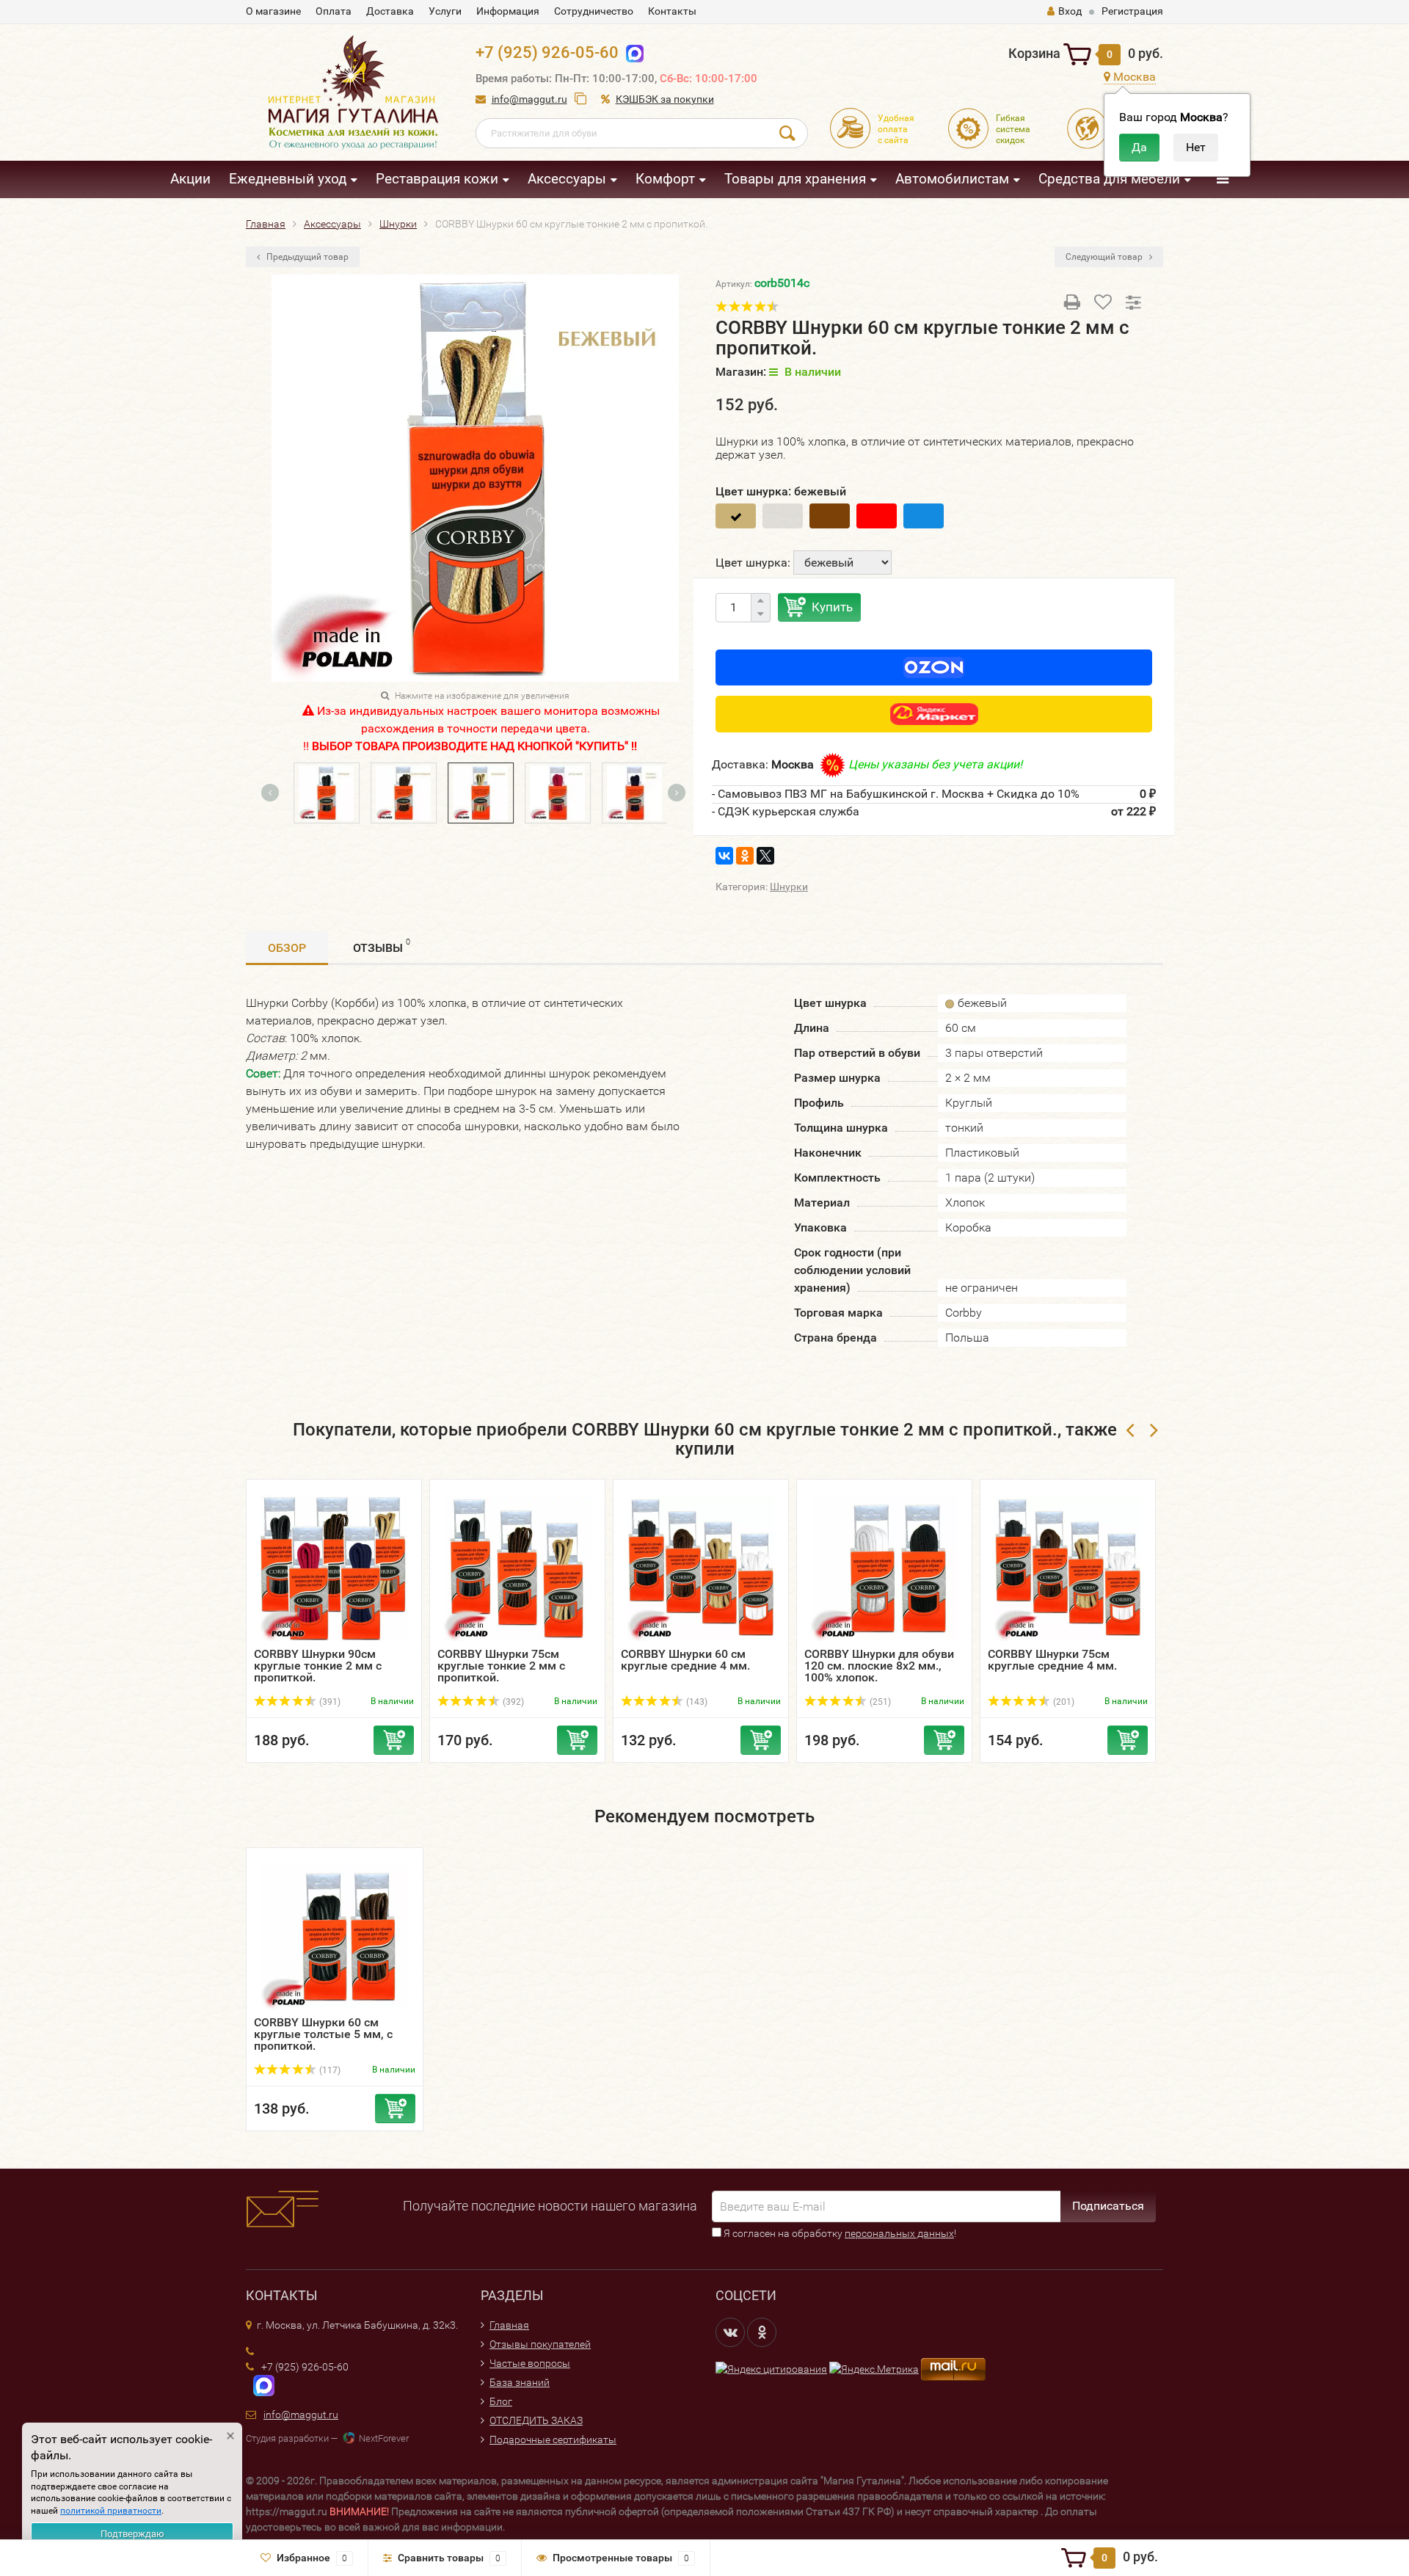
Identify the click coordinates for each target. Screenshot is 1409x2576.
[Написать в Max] (631, 52)
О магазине (273, 11)
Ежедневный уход (288, 179)
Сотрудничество (594, 11)
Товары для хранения (795, 179)
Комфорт (665, 179)
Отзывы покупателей (540, 2344)
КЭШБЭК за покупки (665, 99)
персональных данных (899, 2233)
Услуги (445, 11)
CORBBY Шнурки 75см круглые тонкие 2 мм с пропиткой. (501, 1666)
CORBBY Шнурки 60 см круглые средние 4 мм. (685, 1660)
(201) (1063, 1702)
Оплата (334, 11)
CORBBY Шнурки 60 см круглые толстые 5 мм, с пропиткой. (323, 2034)
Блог (501, 2401)
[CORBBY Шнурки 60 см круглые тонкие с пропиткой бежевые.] (474, 792)
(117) (329, 2070)
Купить (832, 607)
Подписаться (1108, 2206)
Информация (508, 11)
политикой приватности (111, 2511)
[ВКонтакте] (724, 856)
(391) (329, 1702)
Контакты (672, 11)
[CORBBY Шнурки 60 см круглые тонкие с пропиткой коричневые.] (397, 792)
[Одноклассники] (745, 856)
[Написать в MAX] (260, 2384)
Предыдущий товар (306, 257)
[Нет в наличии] (783, 516)
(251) (879, 1702)
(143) (696, 1702)
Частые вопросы (530, 2363)
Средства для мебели (1109, 179)
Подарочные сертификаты (553, 2439)
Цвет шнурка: (753, 563)
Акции (190, 179)
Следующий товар (1105, 257)
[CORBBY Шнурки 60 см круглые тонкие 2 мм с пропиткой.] (551, 792)
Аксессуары (567, 179)
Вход (1070, 11)
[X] (765, 856)
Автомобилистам (952, 179)
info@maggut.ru (529, 99)
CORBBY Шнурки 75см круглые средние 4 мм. (1052, 1660)
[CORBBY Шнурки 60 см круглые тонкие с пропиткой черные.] (320, 792)
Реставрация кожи (437, 179)
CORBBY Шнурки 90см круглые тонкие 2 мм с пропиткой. (318, 1666)
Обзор (287, 948)
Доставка (390, 11)
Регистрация (1132, 11)
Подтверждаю (132, 2534)
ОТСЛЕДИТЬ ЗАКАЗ (536, 2420)
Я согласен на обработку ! (839, 2233)
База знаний (520, 2382)
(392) (512, 1702)
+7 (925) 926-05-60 (547, 52)
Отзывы (382, 946)
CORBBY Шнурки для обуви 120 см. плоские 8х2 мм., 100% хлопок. (879, 1666)
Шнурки (789, 887)
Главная (509, 2325)
